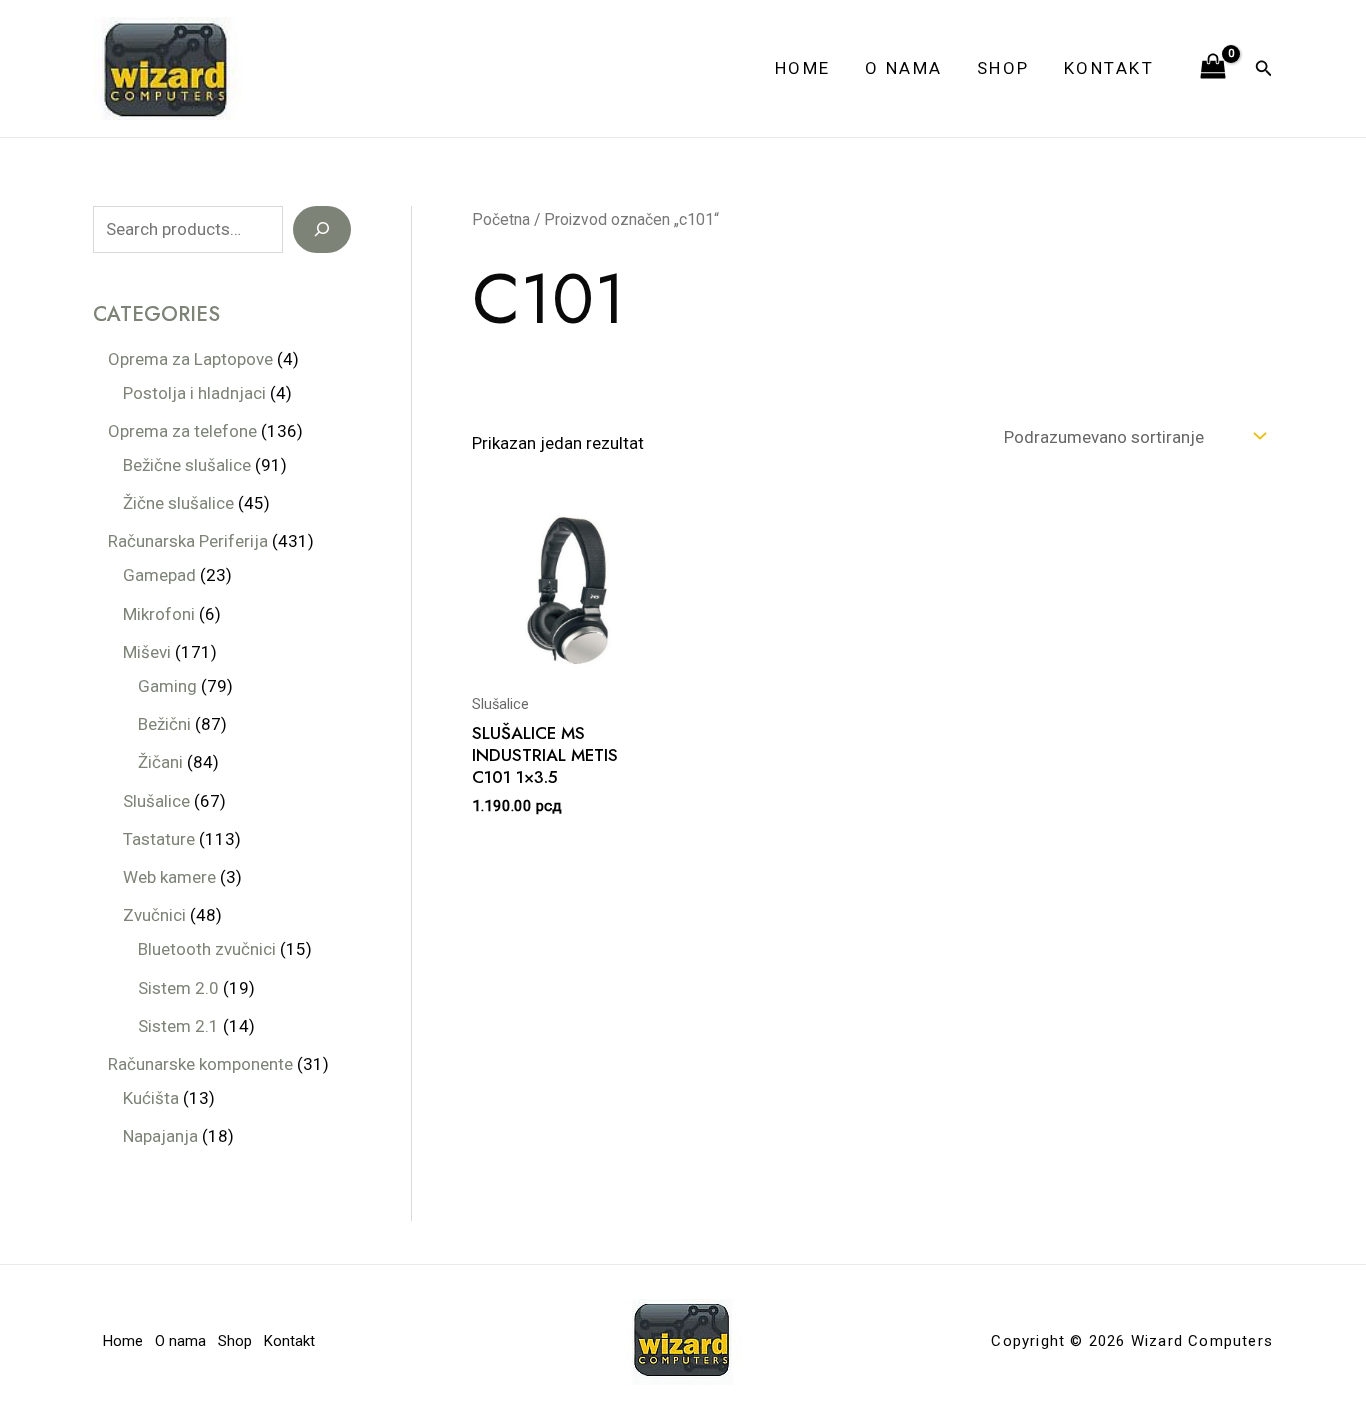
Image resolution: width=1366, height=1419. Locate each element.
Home (803, 68)
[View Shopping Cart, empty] (1213, 68)
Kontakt (1109, 68)
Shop (1003, 68)
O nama (904, 68)
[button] (1264, 68)
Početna (501, 219)
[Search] (322, 230)
